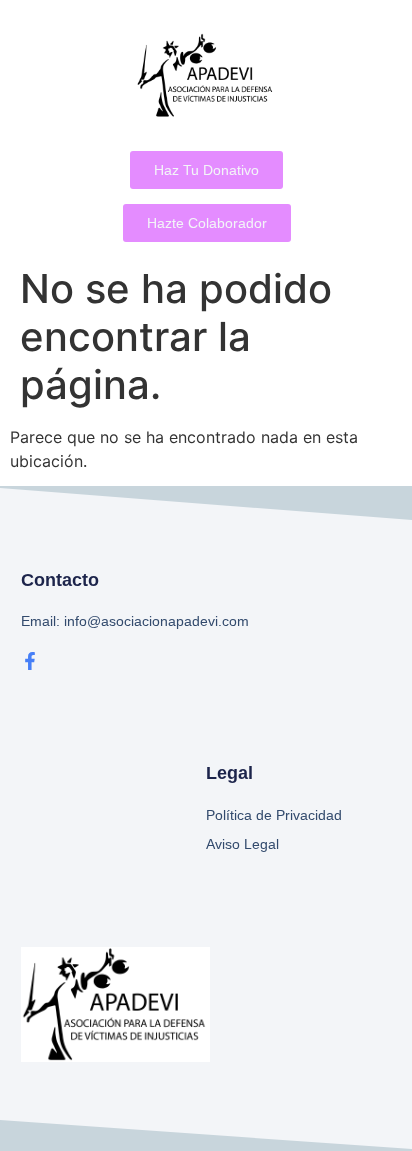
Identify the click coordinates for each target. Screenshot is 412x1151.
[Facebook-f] (30, 661)
